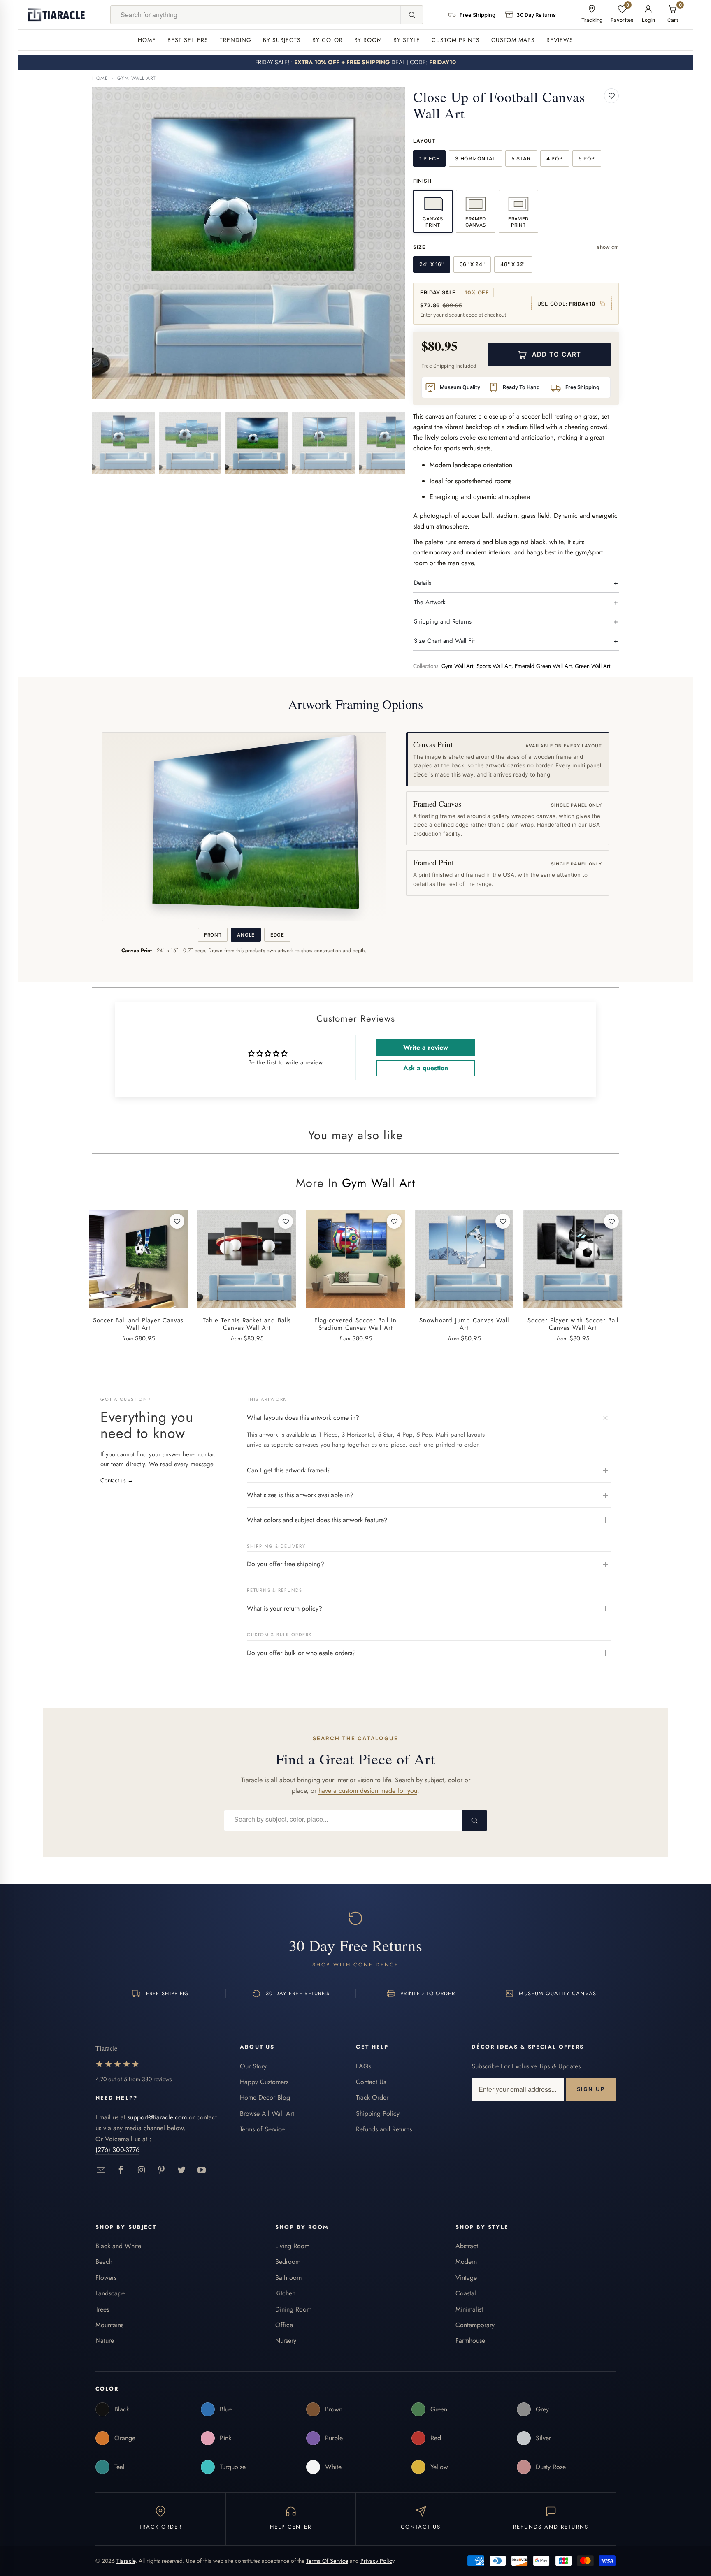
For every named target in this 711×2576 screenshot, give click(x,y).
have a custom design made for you (368, 1791)
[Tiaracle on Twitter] (182, 2170)
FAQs (364, 2066)
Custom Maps (513, 40)
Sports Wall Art (494, 666)
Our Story (253, 2066)
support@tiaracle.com (157, 2117)
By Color (328, 40)
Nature (105, 2341)
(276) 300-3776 (117, 2150)
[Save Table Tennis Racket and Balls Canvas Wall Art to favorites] (286, 1221)
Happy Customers (264, 2082)
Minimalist (469, 2309)
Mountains (109, 2325)
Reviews (560, 40)
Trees (102, 2309)
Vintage (466, 2278)
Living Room (292, 2246)
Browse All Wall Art (267, 2113)
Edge (277, 935)
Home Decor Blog (265, 2097)
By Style (407, 40)
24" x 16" (432, 264)
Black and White (118, 2246)
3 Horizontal (475, 159)
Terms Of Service (327, 2561)
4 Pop (555, 159)
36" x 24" (472, 264)
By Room (368, 40)
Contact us (117, 1480)
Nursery (286, 2341)
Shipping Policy (378, 2113)
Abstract (467, 2246)
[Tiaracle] (56, 15)
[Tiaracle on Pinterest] (161, 2170)
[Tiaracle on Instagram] (141, 2170)
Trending (236, 40)
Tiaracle (126, 2561)
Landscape (110, 2293)
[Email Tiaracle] (101, 2170)
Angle (246, 935)
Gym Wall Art (137, 78)
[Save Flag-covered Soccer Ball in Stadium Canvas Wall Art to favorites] (394, 1221)
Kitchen (285, 2293)
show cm (608, 247)
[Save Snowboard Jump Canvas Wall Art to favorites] (503, 1221)
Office (284, 2325)
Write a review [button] (426, 1047)
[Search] (411, 15)
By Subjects (282, 40)
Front (213, 935)
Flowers (106, 2278)
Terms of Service (262, 2129)
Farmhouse (470, 2341)
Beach (104, 2262)
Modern (466, 2262)
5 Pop (587, 159)
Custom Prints (456, 40)
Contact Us (371, 2082)
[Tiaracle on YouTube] (202, 2170)
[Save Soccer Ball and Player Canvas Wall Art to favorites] (177, 1221)
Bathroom (288, 2278)
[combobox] (256, 15)
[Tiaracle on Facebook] (121, 2170)
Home (147, 40)
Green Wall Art (592, 666)
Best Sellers (188, 40)
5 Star (521, 159)
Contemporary (475, 2325)
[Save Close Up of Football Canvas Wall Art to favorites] (611, 96)
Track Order (372, 2097)
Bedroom (288, 2262)
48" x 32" (513, 264)
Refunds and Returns (384, 2129)
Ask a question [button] (426, 1068)
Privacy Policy (377, 2561)
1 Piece (429, 159)
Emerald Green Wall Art (543, 666)
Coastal (466, 2293)
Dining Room (293, 2309)
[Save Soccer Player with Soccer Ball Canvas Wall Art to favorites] (611, 1221)
